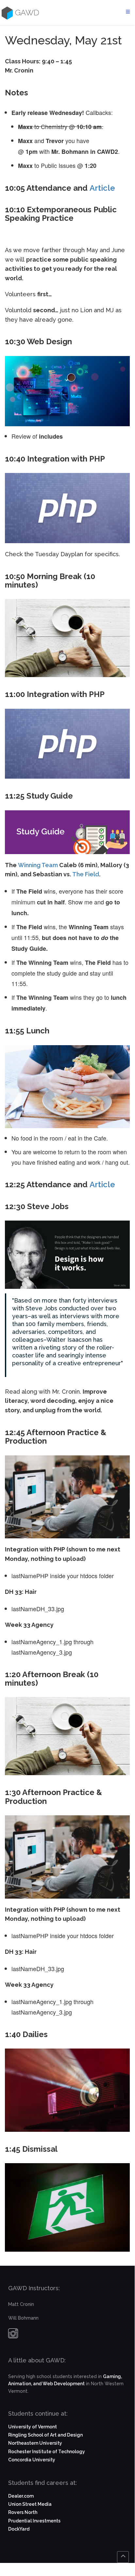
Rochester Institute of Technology (47, 2452)
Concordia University (32, 2460)
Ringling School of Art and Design (45, 2435)
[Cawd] (6, 13)
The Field (86, 874)
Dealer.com (21, 2496)
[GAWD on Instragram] (13, 2335)
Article (102, 188)
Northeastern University (35, 2443)
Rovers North (23, 2512)
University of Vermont (33, 2427)
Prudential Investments (34, 2521)
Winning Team (38, 865)
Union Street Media (30, 2504)
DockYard (19, 2529)
